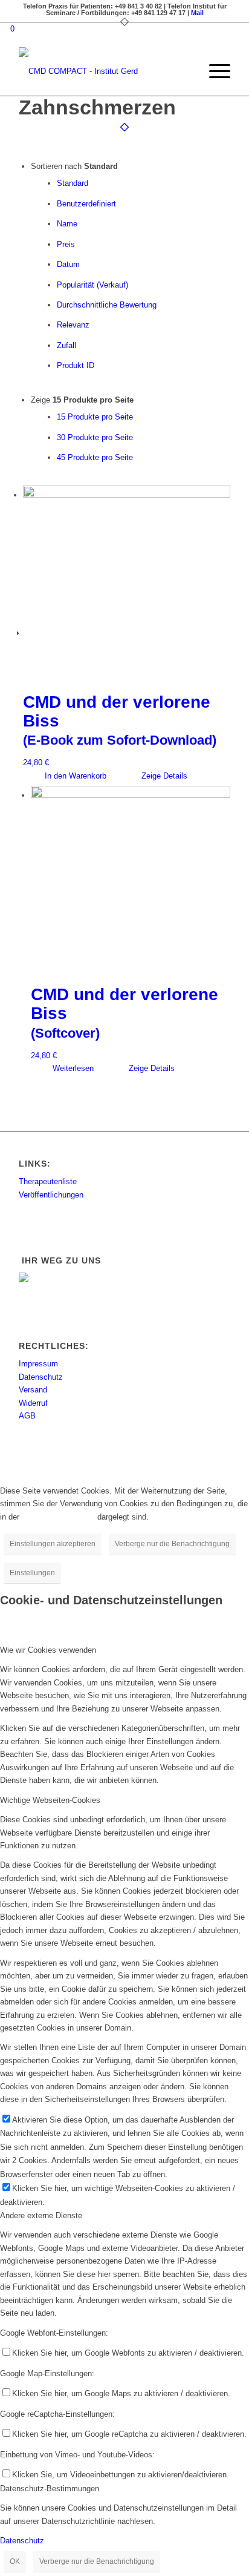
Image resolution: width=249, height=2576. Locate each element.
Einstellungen (32, 1573)
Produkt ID (76, 365)
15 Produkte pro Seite (95, 417)
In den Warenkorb (74, 776)
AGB (27, 1416)
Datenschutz (41, 1377)
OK (15, 2561)
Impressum (38, 1364)
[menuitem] (185, 71)
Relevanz (73, 325)
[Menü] (214, 71)
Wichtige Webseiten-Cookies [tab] (50, 1800)
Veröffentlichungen (51, 1195)
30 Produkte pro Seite (95, 437)
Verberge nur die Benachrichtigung (172, 1544)
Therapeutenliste (48, 1181)
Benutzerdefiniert (86, 204)
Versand (33, 1390)
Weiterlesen (72, 1068)
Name (67, 224)
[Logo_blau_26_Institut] (103, 71)
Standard (73, 183)
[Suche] (185, 71)
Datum (68, 264)
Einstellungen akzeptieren (53, 1544)
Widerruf (33, 1403)
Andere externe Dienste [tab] (41, 2215)
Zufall (66, 345)
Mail (197, 13)
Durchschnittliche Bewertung (107, 305)
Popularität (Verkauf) (92, 285)
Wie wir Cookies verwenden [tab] (48, 1650)
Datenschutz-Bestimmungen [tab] (50, 2489)
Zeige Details (163, 776)
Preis (66, 244)
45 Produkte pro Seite (95, 457)
